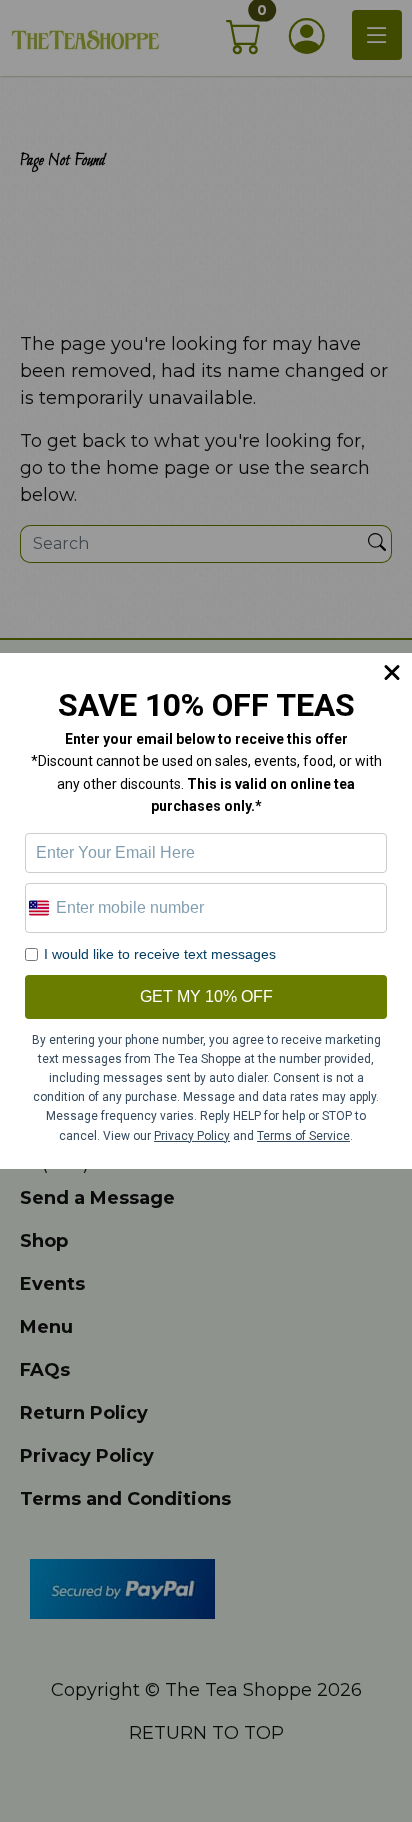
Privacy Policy (192, 1136)
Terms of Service (303, 1136)
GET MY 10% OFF (206, 996)
